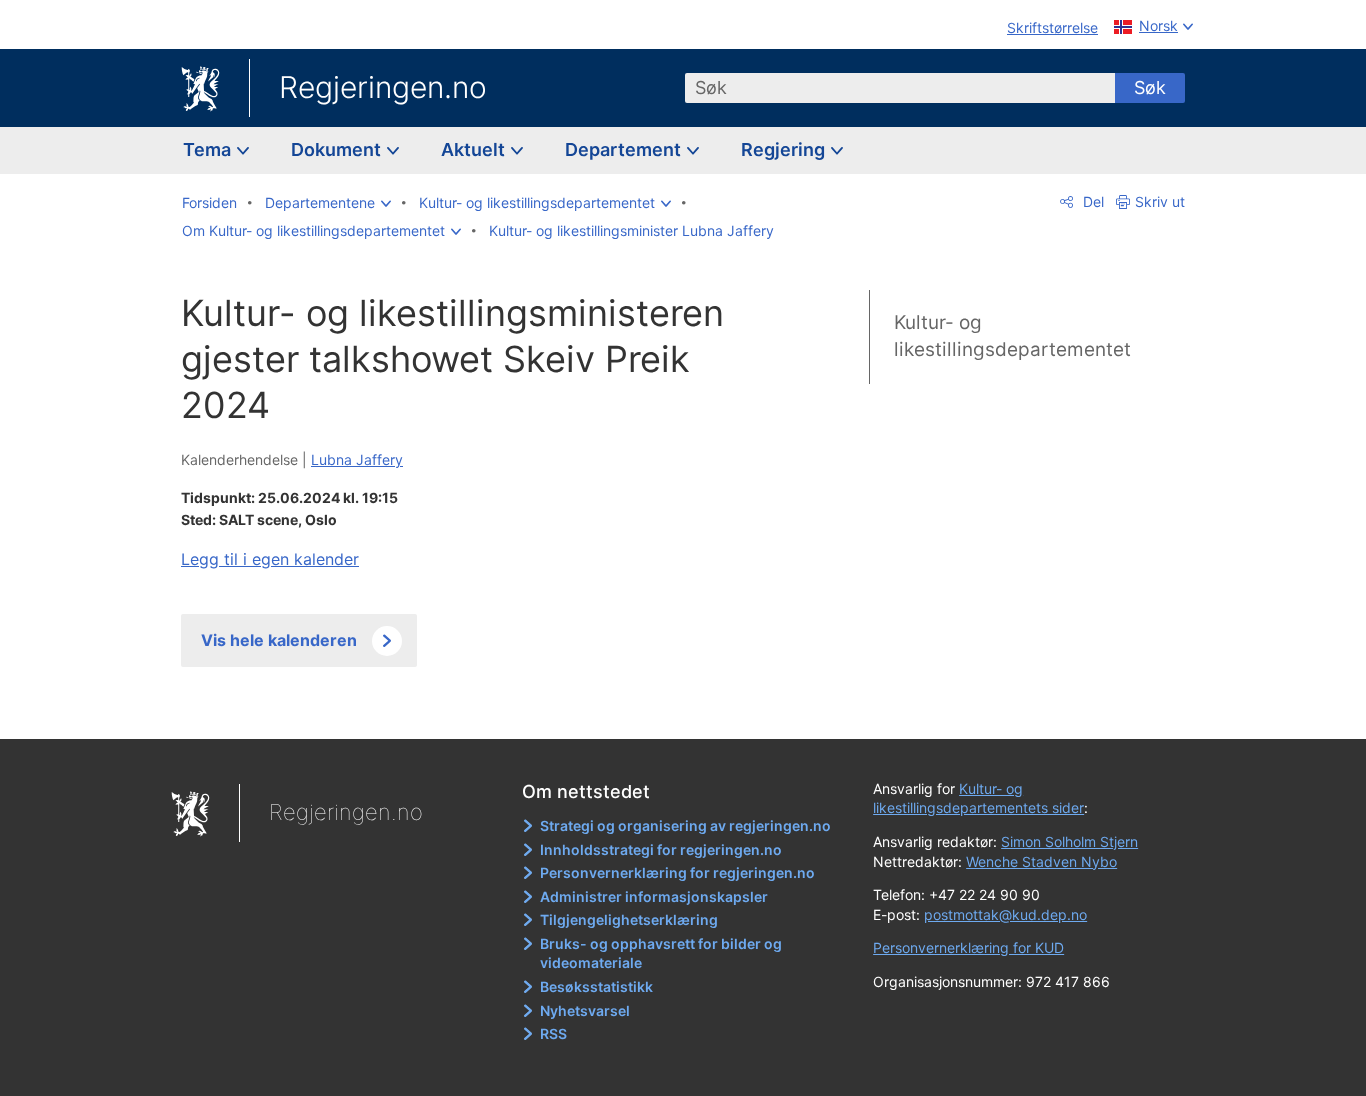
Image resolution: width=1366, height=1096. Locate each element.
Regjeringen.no (383, 87)
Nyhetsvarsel (585, 1010)
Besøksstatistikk (596, 986)
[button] (328, 203)
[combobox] (900, 88)
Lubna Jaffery (357, 459)
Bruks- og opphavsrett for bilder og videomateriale (661, 953)
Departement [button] (625, 149)
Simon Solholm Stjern (1069, 841)
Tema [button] (209, 149)
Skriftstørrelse (1052, 27)
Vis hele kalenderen (279, 640)
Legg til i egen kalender (270, 559)
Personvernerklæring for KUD (968, 947)
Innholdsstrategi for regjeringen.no (661, 849)
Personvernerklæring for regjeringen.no (677, 872)
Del (1091, 201)
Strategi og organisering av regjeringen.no (685, 825)
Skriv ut (1160, 201)
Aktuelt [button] (475, 149)
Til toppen (471, 709)
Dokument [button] (338, 149)
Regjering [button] (785, 149)
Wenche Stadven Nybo (1041, 861)
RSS (553, 1033)
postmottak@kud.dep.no (1005, 914)
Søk (1150, 87)
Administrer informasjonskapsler (654, 896)
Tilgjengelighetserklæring (629, 919)
